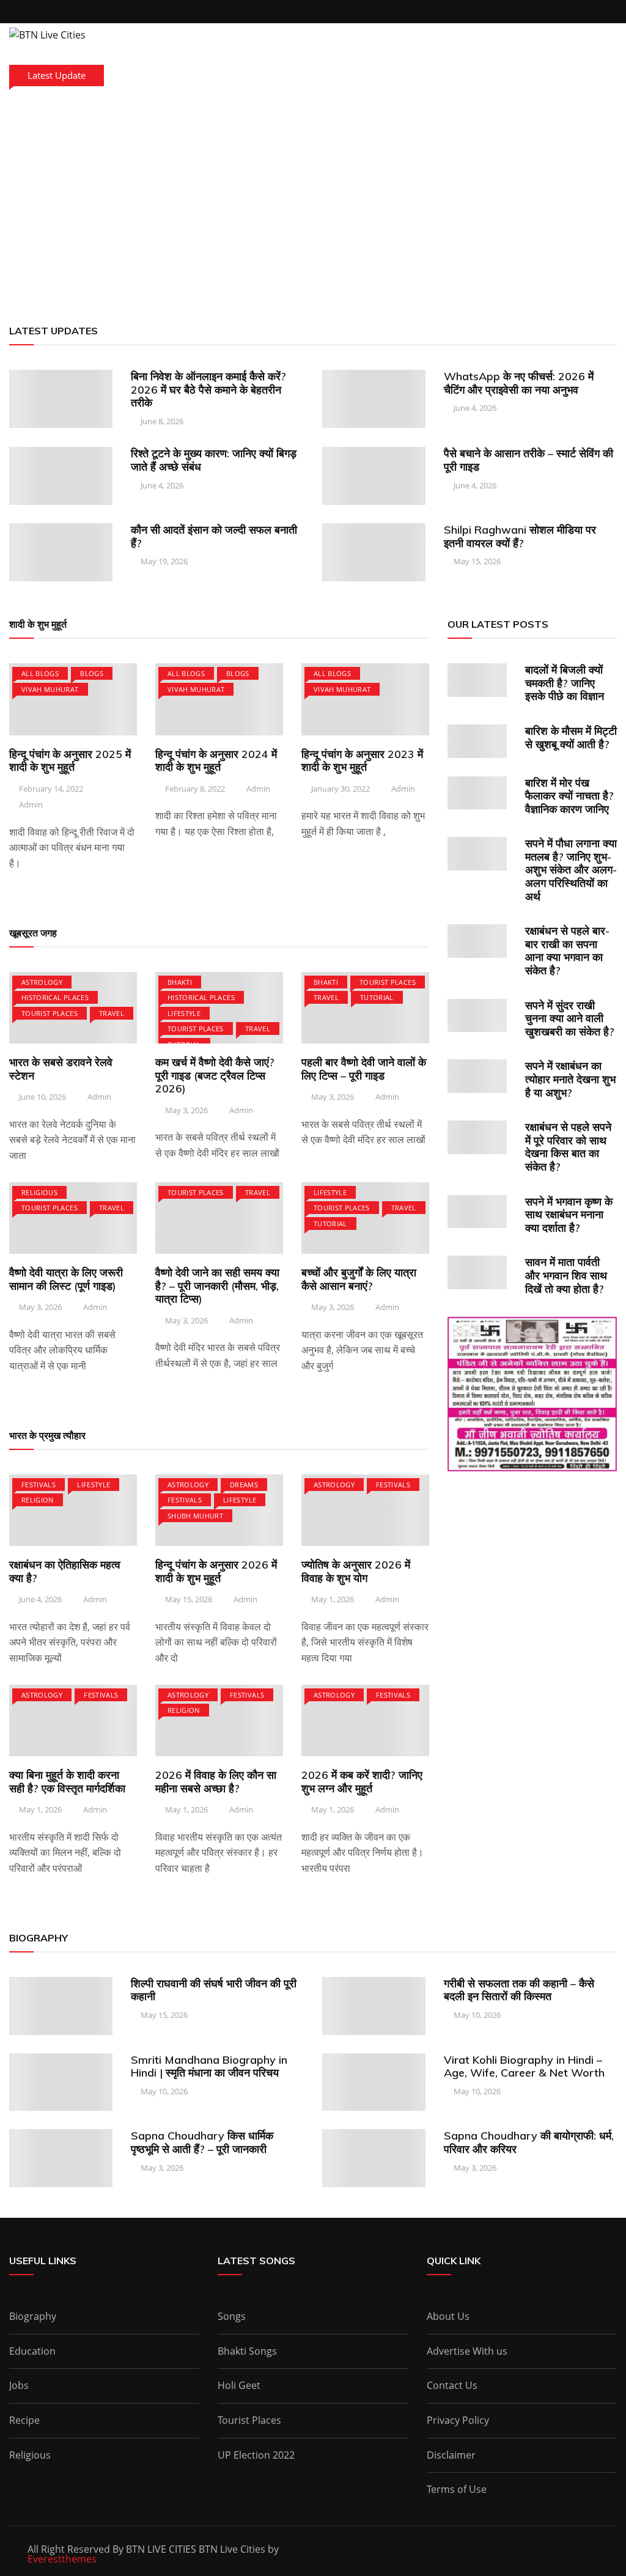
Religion (38, 1500)
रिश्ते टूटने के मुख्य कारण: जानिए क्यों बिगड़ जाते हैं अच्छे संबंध (214, 460)
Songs (232, 2316)
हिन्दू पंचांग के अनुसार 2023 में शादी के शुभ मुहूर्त (362, 761)
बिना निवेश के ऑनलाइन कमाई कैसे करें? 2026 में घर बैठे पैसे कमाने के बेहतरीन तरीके (208, 389)
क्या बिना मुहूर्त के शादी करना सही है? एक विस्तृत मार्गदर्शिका (67, 1782)
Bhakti (180, 982)
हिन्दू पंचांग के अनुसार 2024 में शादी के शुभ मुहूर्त (216, 761)
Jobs (19, 2385)
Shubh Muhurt (195, 1516)
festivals (39, 1485)
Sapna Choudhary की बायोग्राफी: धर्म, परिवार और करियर (529, 2142)
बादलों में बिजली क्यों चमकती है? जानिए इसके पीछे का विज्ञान (565, 683)
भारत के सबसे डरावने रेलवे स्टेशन (61, 1069)
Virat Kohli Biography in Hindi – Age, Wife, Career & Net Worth (524, 2066)
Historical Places (55, 997)
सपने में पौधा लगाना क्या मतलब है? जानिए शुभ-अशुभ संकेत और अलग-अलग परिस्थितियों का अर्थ (571, 870)
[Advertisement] (313, 202)
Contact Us (452, 2385)
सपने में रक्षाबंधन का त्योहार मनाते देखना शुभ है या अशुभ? (570, 1079)
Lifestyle (184, 1013)
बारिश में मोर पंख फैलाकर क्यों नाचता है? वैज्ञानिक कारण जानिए (569, 796)
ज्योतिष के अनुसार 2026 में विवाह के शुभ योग (356, 1571)
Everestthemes (62, 2559)
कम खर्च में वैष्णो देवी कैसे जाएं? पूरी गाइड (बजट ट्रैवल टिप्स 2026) (215, 1075)
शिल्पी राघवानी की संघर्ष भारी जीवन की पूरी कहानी (214, 1990)
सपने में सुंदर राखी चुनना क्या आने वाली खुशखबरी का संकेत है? (570, 1018)
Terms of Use (457, 2489)
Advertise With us (467, 2351)
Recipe (24, 2420)
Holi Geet (239, 2385)
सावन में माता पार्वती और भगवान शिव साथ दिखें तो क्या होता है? (566, 1275)
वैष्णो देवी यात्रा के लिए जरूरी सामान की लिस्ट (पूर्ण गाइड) (66, 1279)
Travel (112, 1013)
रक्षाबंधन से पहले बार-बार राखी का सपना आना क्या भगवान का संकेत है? (567, 951)
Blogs (92, 673)
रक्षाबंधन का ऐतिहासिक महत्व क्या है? (65, 1571)
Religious (39, 1192)
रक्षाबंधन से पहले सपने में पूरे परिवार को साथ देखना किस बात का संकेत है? (568, 1147)
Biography (33, 2316)
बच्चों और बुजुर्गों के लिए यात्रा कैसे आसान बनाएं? (359, 1279)
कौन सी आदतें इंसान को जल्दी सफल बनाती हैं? (214, 536)
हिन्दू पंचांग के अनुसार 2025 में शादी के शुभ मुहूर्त (70, 761)
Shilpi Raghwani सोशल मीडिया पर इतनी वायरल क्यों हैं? (520, 536)
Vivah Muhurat (50, 689)
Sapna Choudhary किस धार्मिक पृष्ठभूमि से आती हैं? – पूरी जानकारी (202, 2142)
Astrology (42, 982)
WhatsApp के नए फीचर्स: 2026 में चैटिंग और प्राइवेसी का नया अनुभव (519, 383)
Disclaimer (451, 2455)
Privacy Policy (458, 2420)
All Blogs (40, 673)
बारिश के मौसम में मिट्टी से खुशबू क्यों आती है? (571, 738)
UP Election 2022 (256, 2455)
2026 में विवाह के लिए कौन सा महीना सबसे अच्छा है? (216, 1782)
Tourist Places (50, 1013)
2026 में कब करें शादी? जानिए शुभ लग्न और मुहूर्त (362, 1782)
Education (32, 2351)
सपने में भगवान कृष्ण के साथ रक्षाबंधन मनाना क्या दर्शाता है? (569, 1215)
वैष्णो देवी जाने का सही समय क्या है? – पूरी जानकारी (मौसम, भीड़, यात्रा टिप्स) (217, 1286)
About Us (448, 2316)
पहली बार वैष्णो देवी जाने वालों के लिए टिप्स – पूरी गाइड (364, 1069)
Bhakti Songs (247, 2351)
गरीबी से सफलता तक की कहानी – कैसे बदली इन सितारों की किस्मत (519, 1990)
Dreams (244, 1485)
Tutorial (377, 997)
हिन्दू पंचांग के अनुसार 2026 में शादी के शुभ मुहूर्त (216, 1571)
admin (31, 804)
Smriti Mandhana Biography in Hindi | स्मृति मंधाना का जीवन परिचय (209, 2066)
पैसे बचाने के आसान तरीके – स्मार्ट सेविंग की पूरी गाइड (528, 460)
